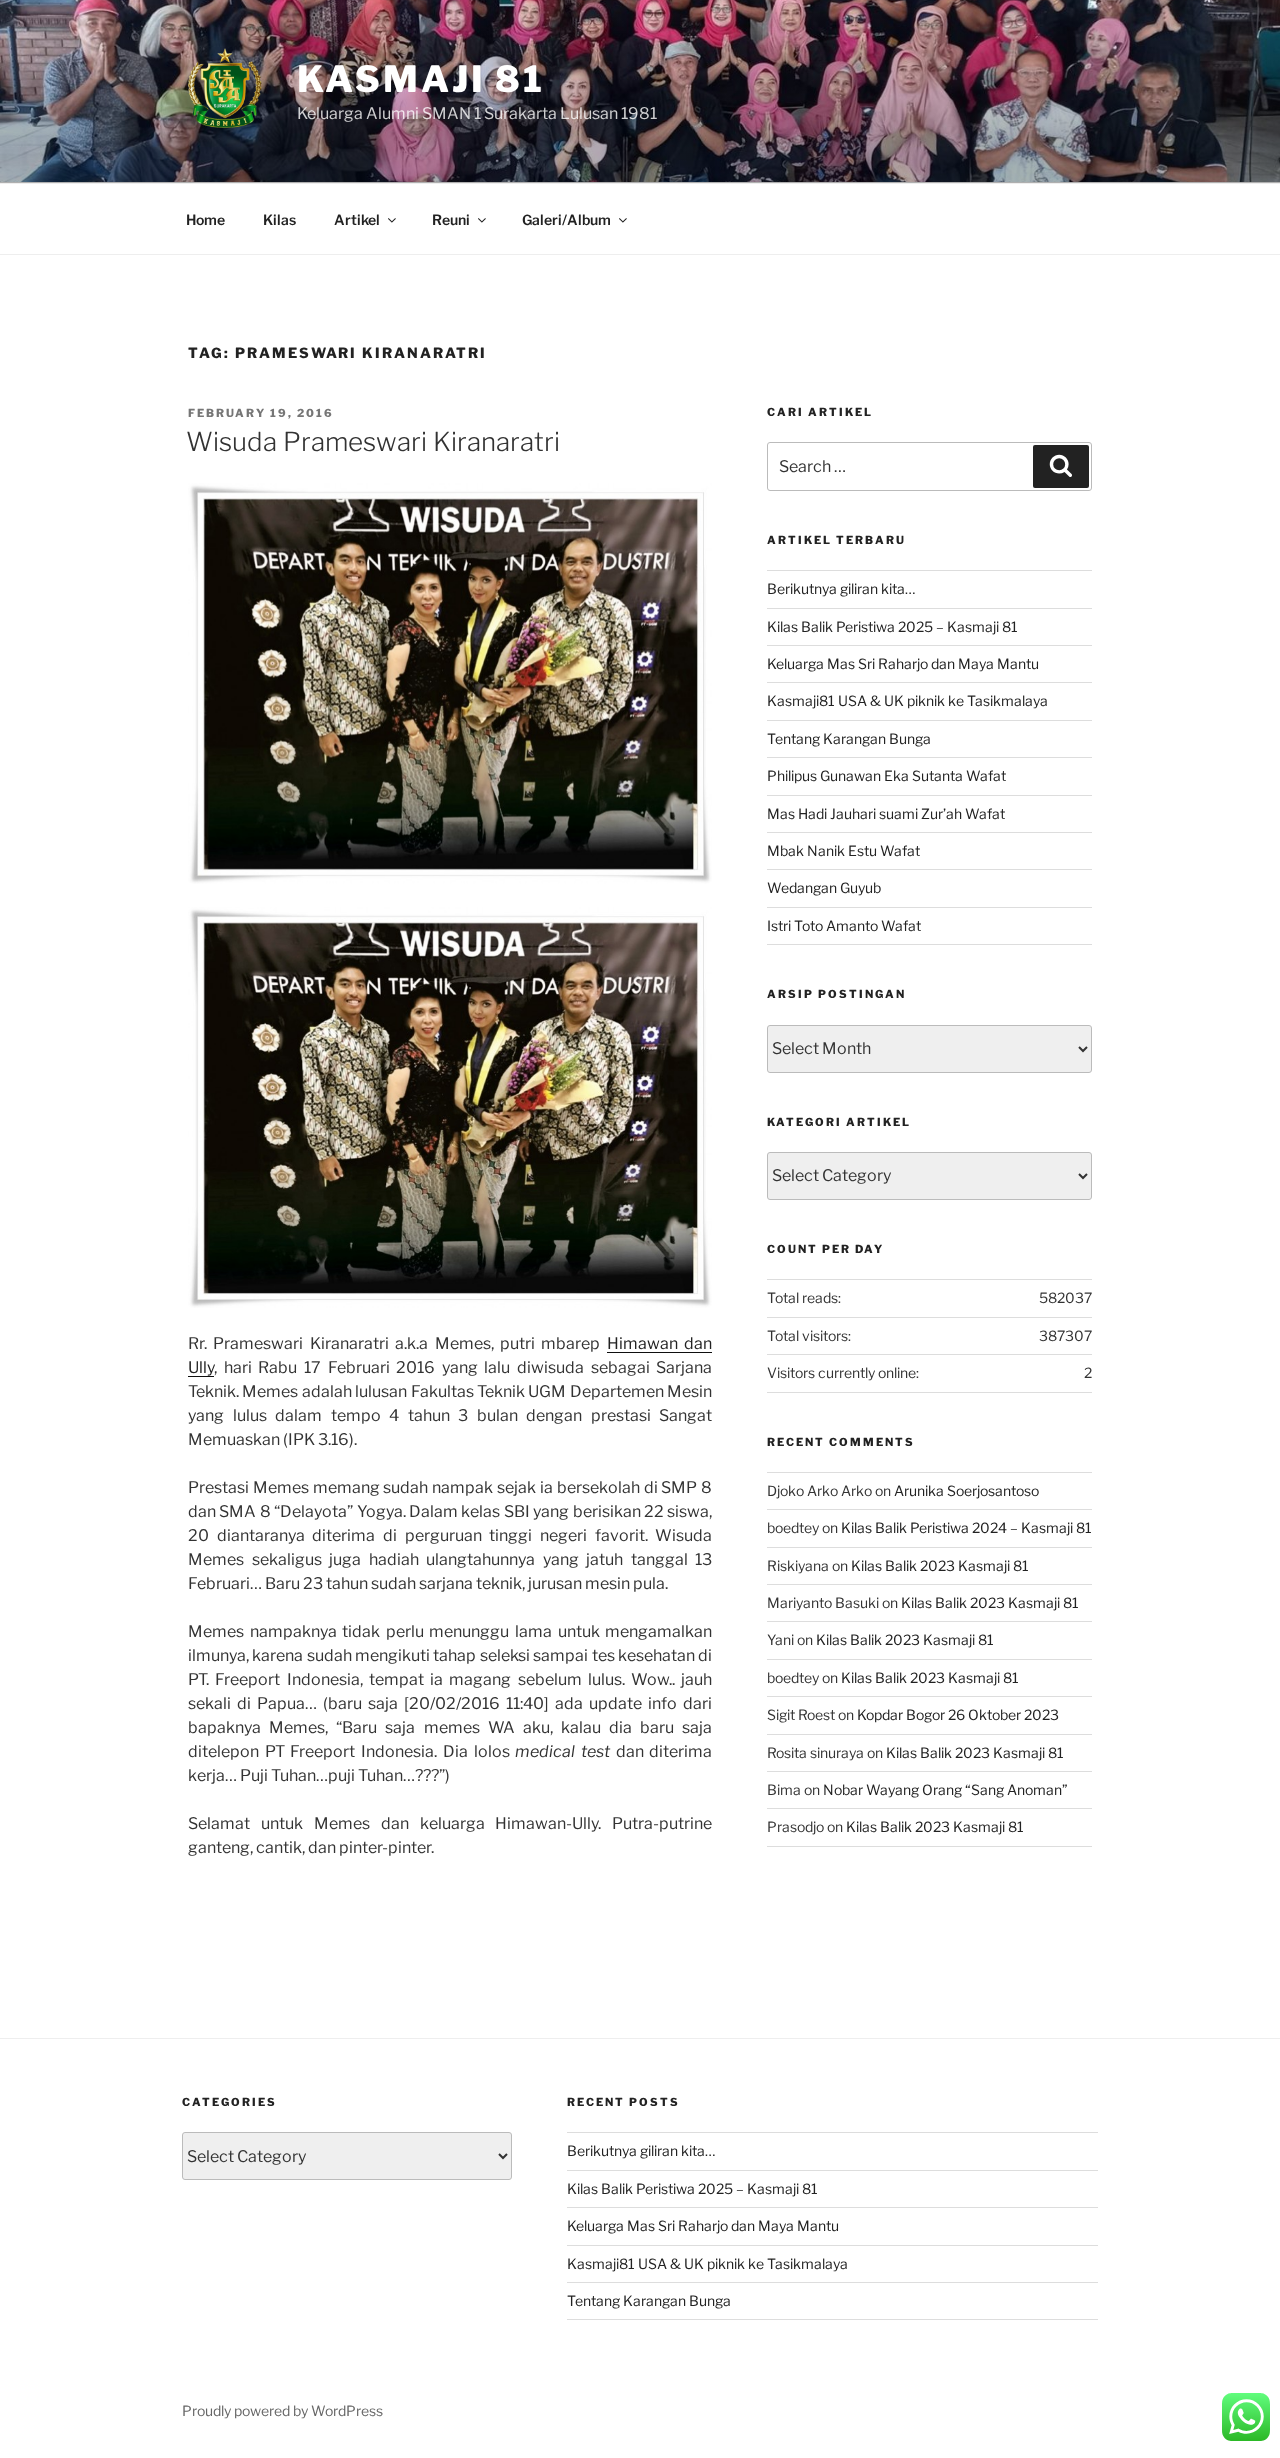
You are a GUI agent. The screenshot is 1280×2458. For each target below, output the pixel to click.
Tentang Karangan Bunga (849, 738)
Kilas (279, 219)
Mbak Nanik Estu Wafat (843, 850)
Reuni (451, 219)
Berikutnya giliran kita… (841, 588)
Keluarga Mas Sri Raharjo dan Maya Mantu (903, 663)
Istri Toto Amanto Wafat (844, 925)
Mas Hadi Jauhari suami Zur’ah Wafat (886, 813)
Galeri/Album (566, 219)
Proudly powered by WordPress (282, 2410)
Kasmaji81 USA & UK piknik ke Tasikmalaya (907, 700)
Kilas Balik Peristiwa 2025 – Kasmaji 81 (892, 626)
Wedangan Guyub (824, 887)
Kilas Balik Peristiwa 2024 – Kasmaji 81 (966, 1527)
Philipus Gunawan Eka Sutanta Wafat (886, 775)
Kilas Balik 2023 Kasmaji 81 (940, 1565)
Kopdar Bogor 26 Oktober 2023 (958, 1714)
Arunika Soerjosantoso (966, 1490)
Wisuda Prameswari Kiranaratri (373, 441)
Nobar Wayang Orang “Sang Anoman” (945, 1789)
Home (205, 219)
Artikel (357, 219)
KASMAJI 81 (421, 79)
